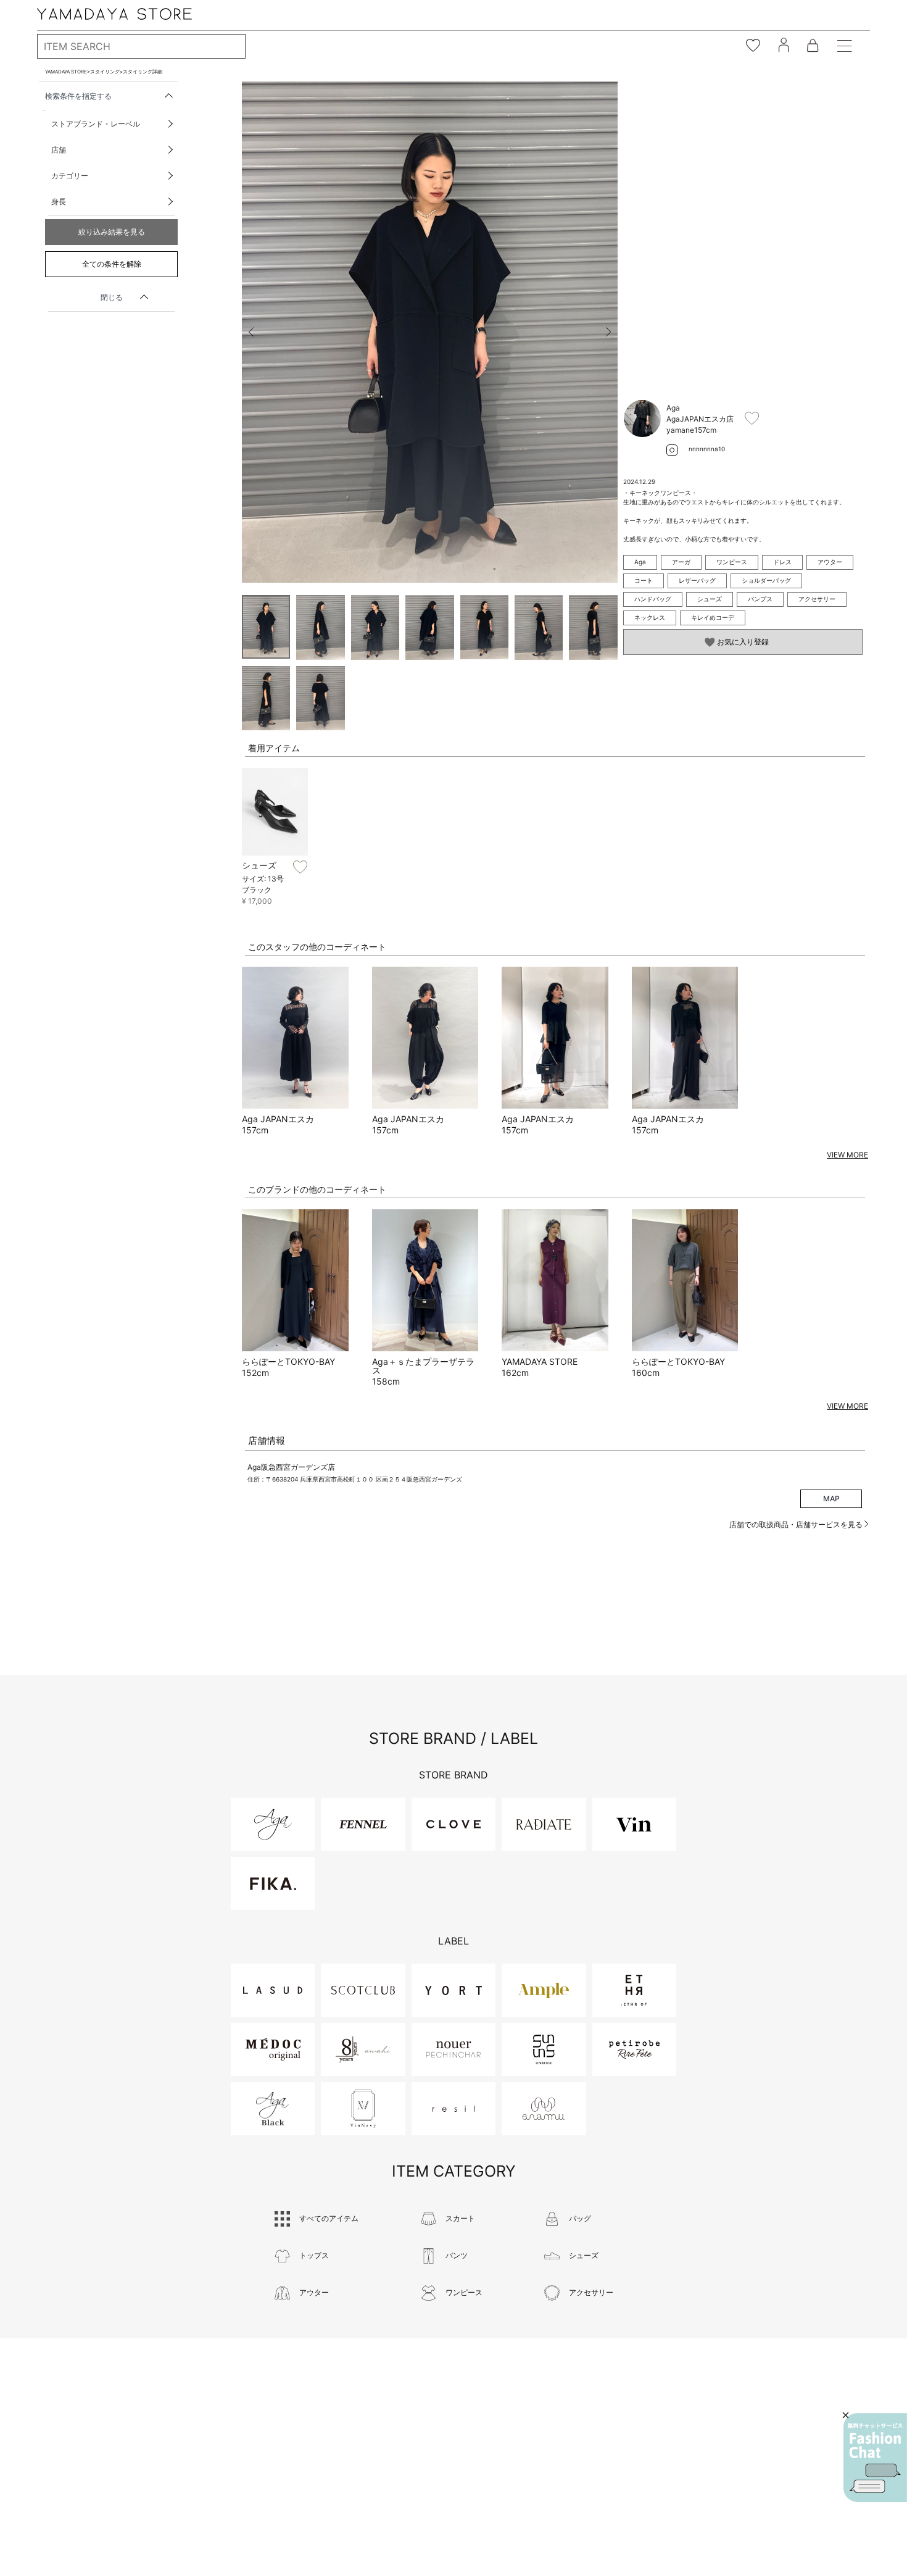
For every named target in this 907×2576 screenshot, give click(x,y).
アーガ (681, 562)
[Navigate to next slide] (608, 332)
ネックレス (650, 617)
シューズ (710, 599)
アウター (830, 562)
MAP (831, 1498)
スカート (460, 2218)
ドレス (782, 562)
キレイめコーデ (713, 617)
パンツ (457, 2255)
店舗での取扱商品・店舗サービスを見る (797, 1524)
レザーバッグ (697, 580)
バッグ (580, 2218)
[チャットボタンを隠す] (846, 2415)
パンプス (760, 599)
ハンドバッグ (653, 599)
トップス (314, 2255)
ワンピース (732, 562)
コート (644, 580)
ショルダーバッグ (766, 580)
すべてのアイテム (329, 2218)
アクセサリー (817, 599)
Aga (640, 562)
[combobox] (141, 46)
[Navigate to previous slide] (251, 332)
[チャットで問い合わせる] (875, 2457)
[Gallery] (430, 332)
